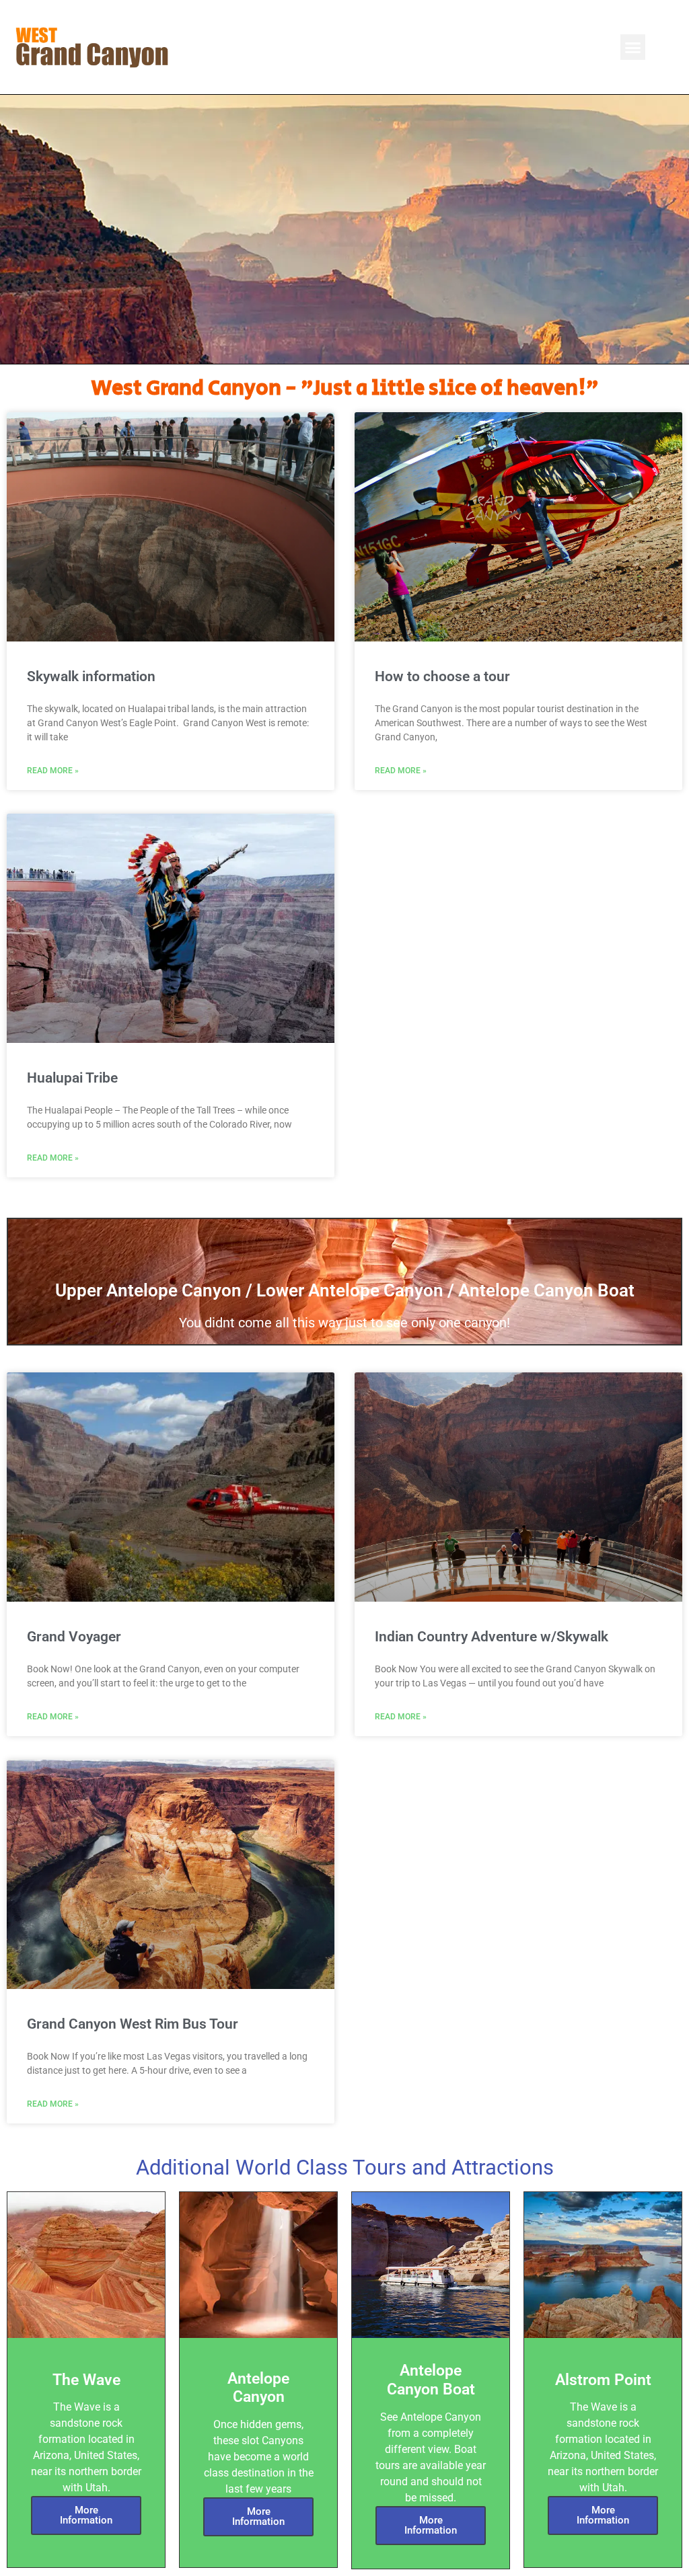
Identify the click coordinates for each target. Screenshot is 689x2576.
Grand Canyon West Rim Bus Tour (133, 2024)
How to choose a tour (442, 676)
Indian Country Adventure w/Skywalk (492, 1637)
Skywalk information (91, 676)
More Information (86, 2515)
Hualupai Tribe (72, 1078)
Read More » (53, 771)
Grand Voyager (74, 1637)
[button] (633, 47)
